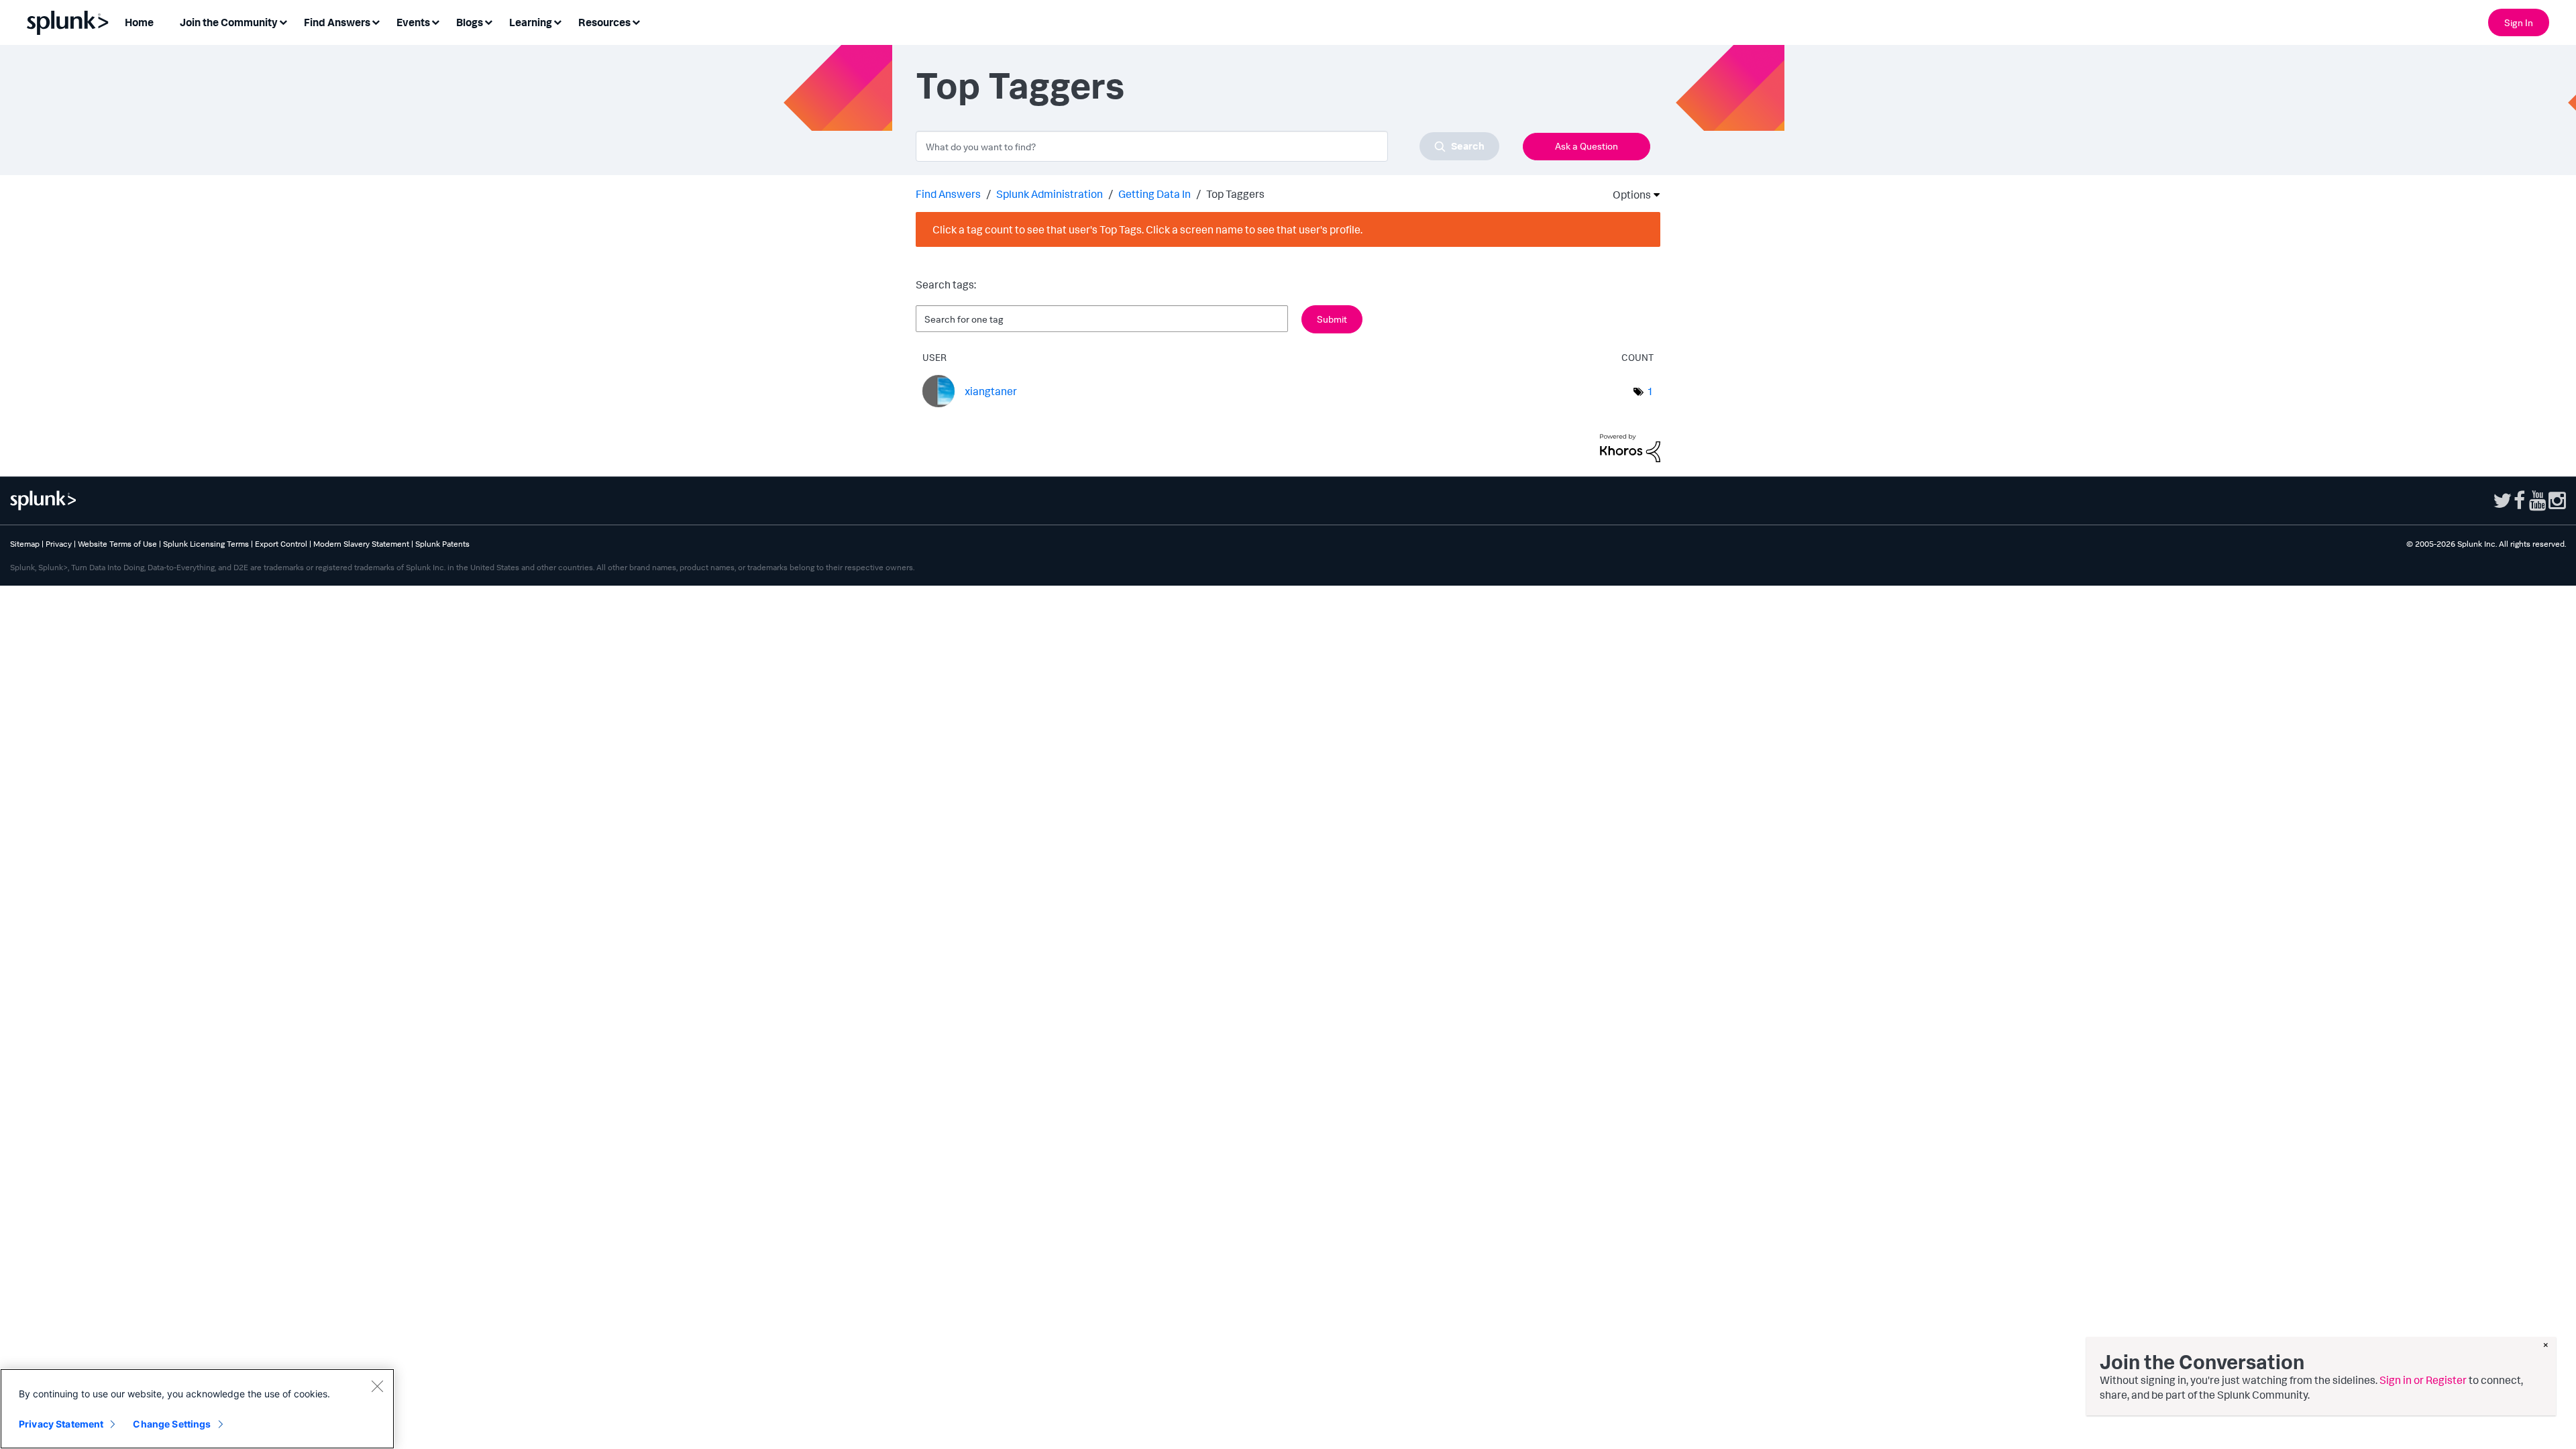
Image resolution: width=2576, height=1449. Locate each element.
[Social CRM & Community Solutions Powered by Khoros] (1630, 447)
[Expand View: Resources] (636, 21)
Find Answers (948, 194)
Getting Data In (1155, 194)
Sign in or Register (2423, 1380)
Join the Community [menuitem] (229, 22)
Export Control (281, 544)
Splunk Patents (442, 544)
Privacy (59, 544)
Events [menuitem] (413, 22)
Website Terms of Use (117, 544)
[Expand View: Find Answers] (376, 21)
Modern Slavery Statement (361, 544)
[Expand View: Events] (435, 21)
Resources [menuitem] (604, 22)
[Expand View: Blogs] (488, 21)
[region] (197, 1409)
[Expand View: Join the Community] (283, 21)
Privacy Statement (61, 1424)
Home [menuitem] (139, 22)
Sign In (2519, 22)
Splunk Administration (1050, 194)
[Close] (377, 1386)
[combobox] (1207, 146)
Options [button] (1627, 195)
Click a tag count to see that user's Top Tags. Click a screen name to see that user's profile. (1147, 229)
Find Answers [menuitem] (337, 22)
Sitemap (25, 544)
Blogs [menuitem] (470, 22)
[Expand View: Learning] (557, 21)
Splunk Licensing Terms (206, 544)
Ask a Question (1587, 146)
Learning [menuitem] (531, 22)
